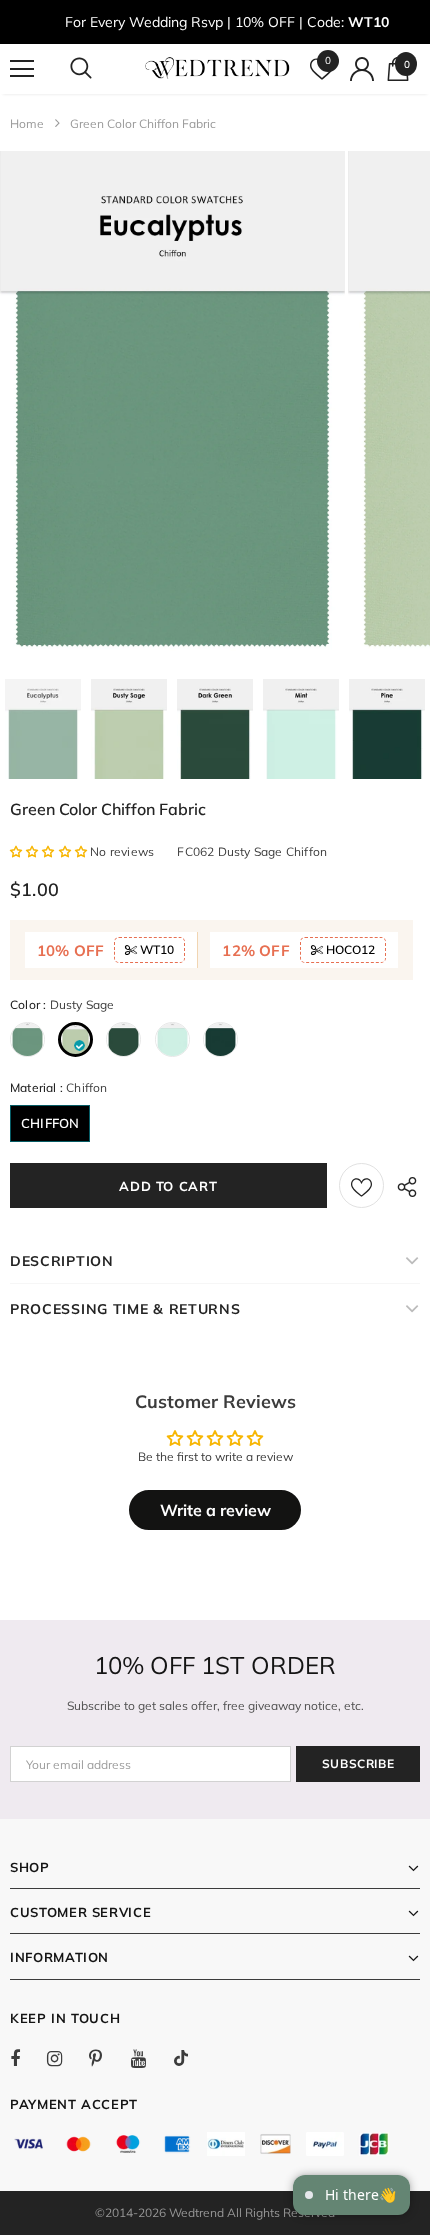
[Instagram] (65, 2058)
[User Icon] (362, 69)
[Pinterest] (107, 2058)
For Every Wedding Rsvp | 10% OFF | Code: (227, 22)
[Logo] (217, 68)
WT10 (155, 949)
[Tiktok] (191, 2058)
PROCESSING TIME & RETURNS (125, 1309)
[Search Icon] (100, 69)
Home (27, 123)
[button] (50, 851)
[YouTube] (149, 2058)
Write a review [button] (215, 1510)
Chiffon (50, 1123)
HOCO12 (349, 949)
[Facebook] (28, 2058)
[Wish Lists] (361, 1185)
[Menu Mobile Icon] (22, 69)
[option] (172, 410)
